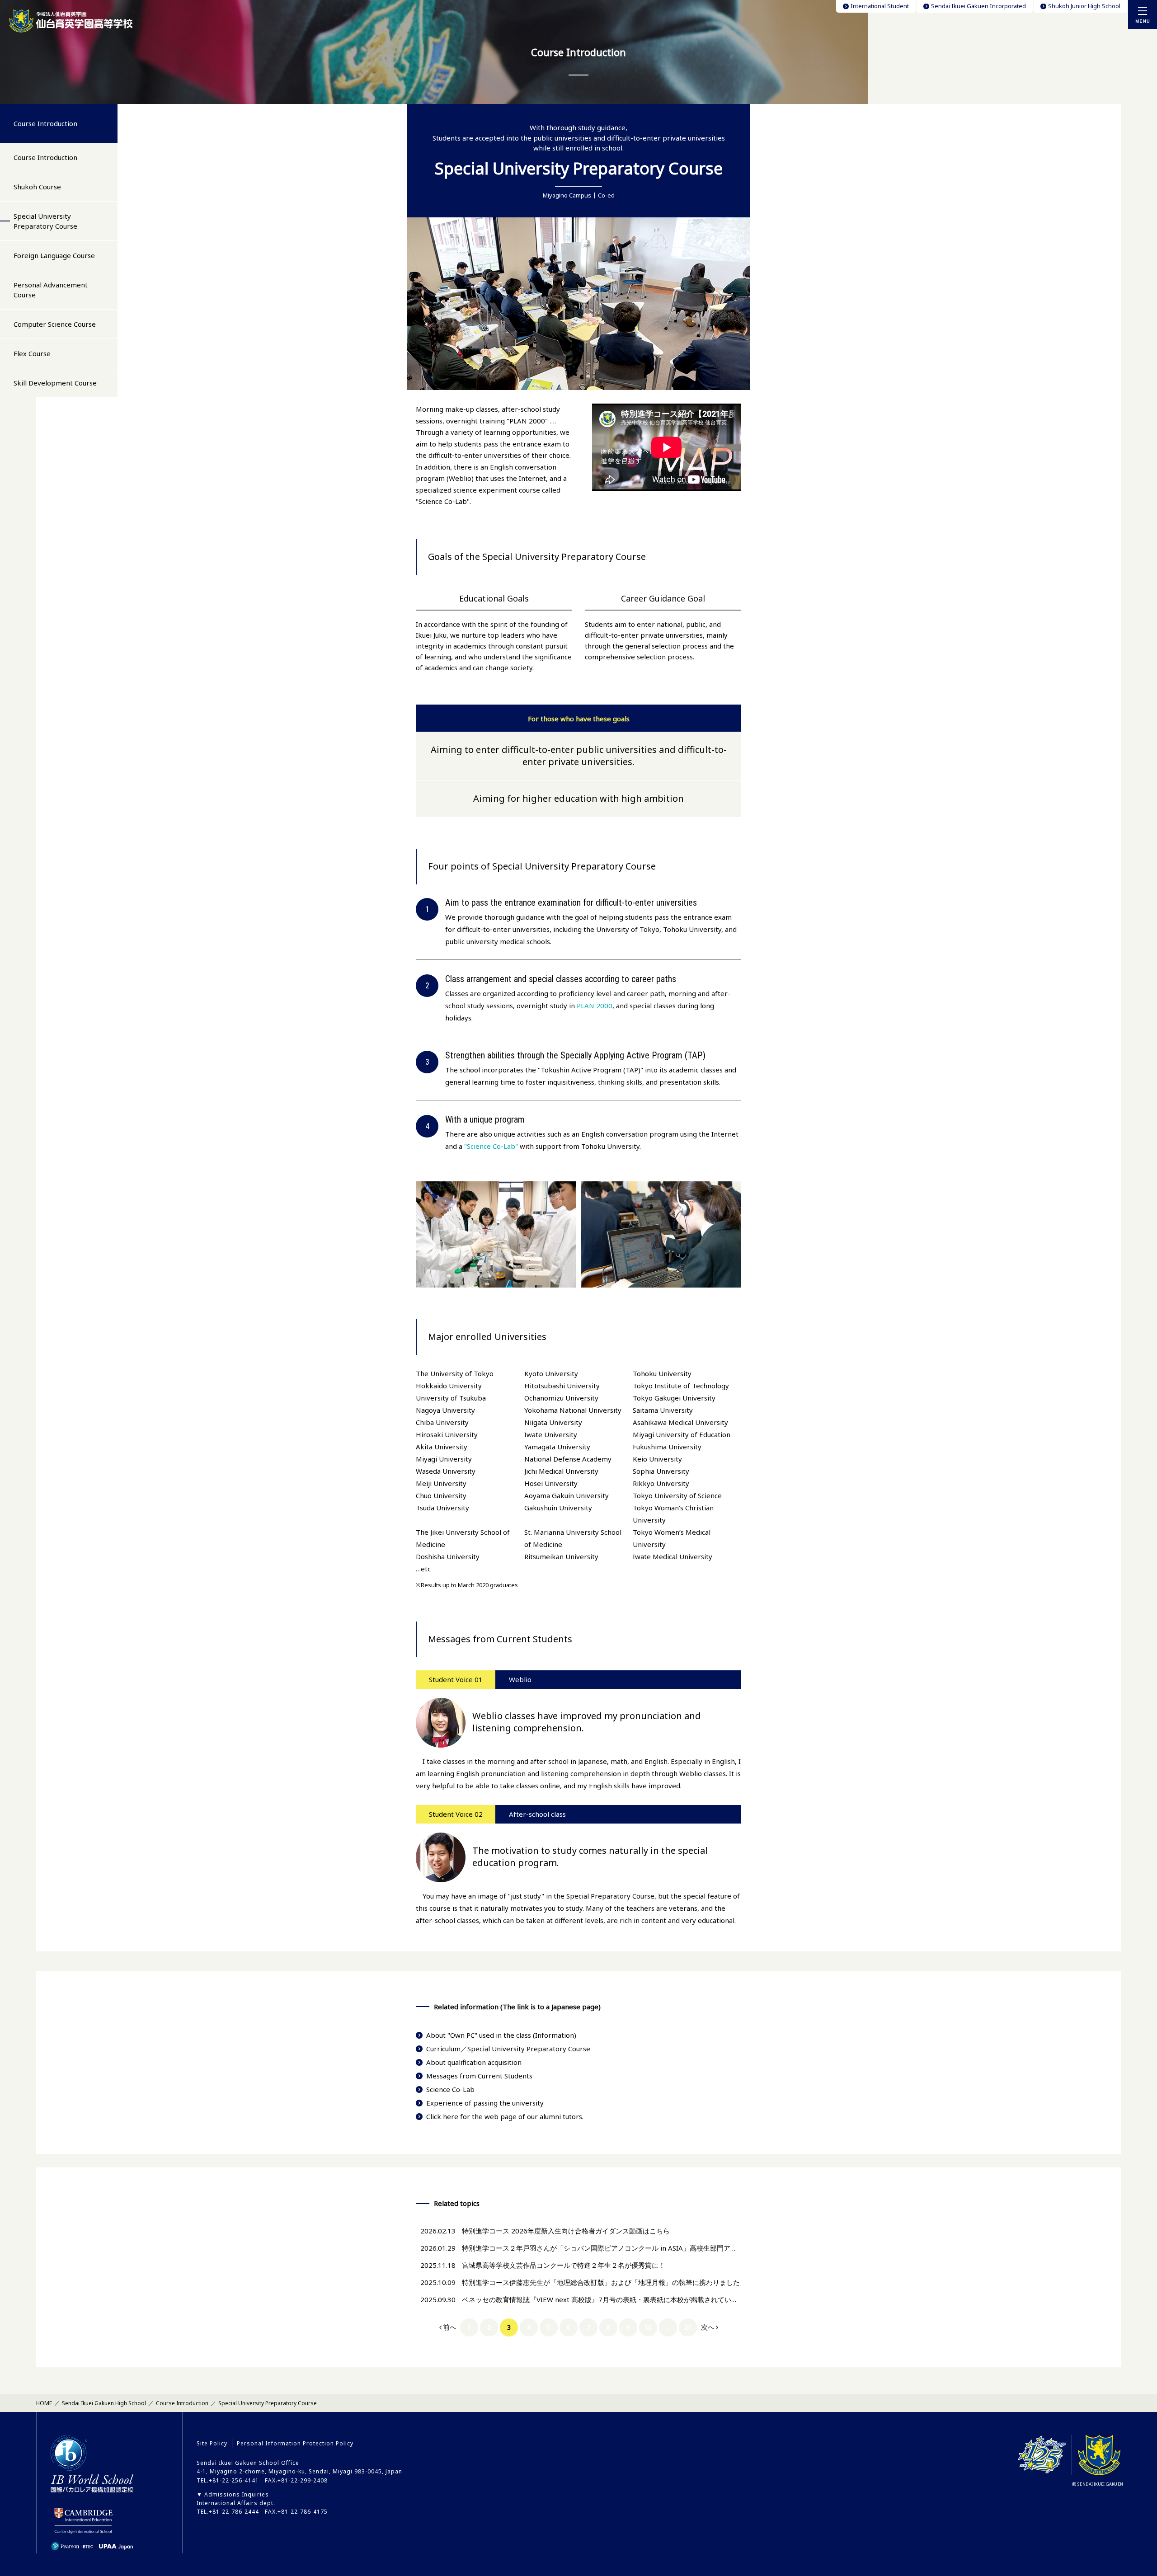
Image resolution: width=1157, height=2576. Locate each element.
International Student (880, 6)
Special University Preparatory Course (45, 221)
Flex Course (32, 353)
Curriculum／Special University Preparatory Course (508, 2049)
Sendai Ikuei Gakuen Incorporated (978, 6)
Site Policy (212, 2443)
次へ (708, 2327)
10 (648, 2327)
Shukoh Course (37, 187)
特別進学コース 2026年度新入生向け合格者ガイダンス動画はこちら (566, 2231)
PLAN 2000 (595, 1006)
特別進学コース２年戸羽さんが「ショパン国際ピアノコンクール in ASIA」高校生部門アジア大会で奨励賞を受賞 (633, 2248)
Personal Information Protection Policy (295, 2443)
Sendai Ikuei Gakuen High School (104, 2403)
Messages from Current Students (479, 2076)
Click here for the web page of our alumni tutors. (505, 2116)
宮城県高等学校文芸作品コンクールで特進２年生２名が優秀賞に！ (564, 2265)
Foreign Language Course (54, 255)
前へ (450, 2327)
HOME (44, 2403)
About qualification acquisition (474, 2062)
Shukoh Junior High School (1084, 6)
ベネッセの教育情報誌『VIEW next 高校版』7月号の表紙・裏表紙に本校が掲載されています (603, 2299)
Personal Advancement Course (51, 290)
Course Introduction (45, 123)
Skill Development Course (55, 383)
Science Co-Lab (450, 2089)
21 (688, 2327)
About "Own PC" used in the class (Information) (501, 2035)
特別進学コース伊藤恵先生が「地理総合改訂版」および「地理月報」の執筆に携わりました (601, 2282)
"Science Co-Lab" (491, 1146)
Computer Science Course (55, 324)
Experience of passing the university (485, 2103)
